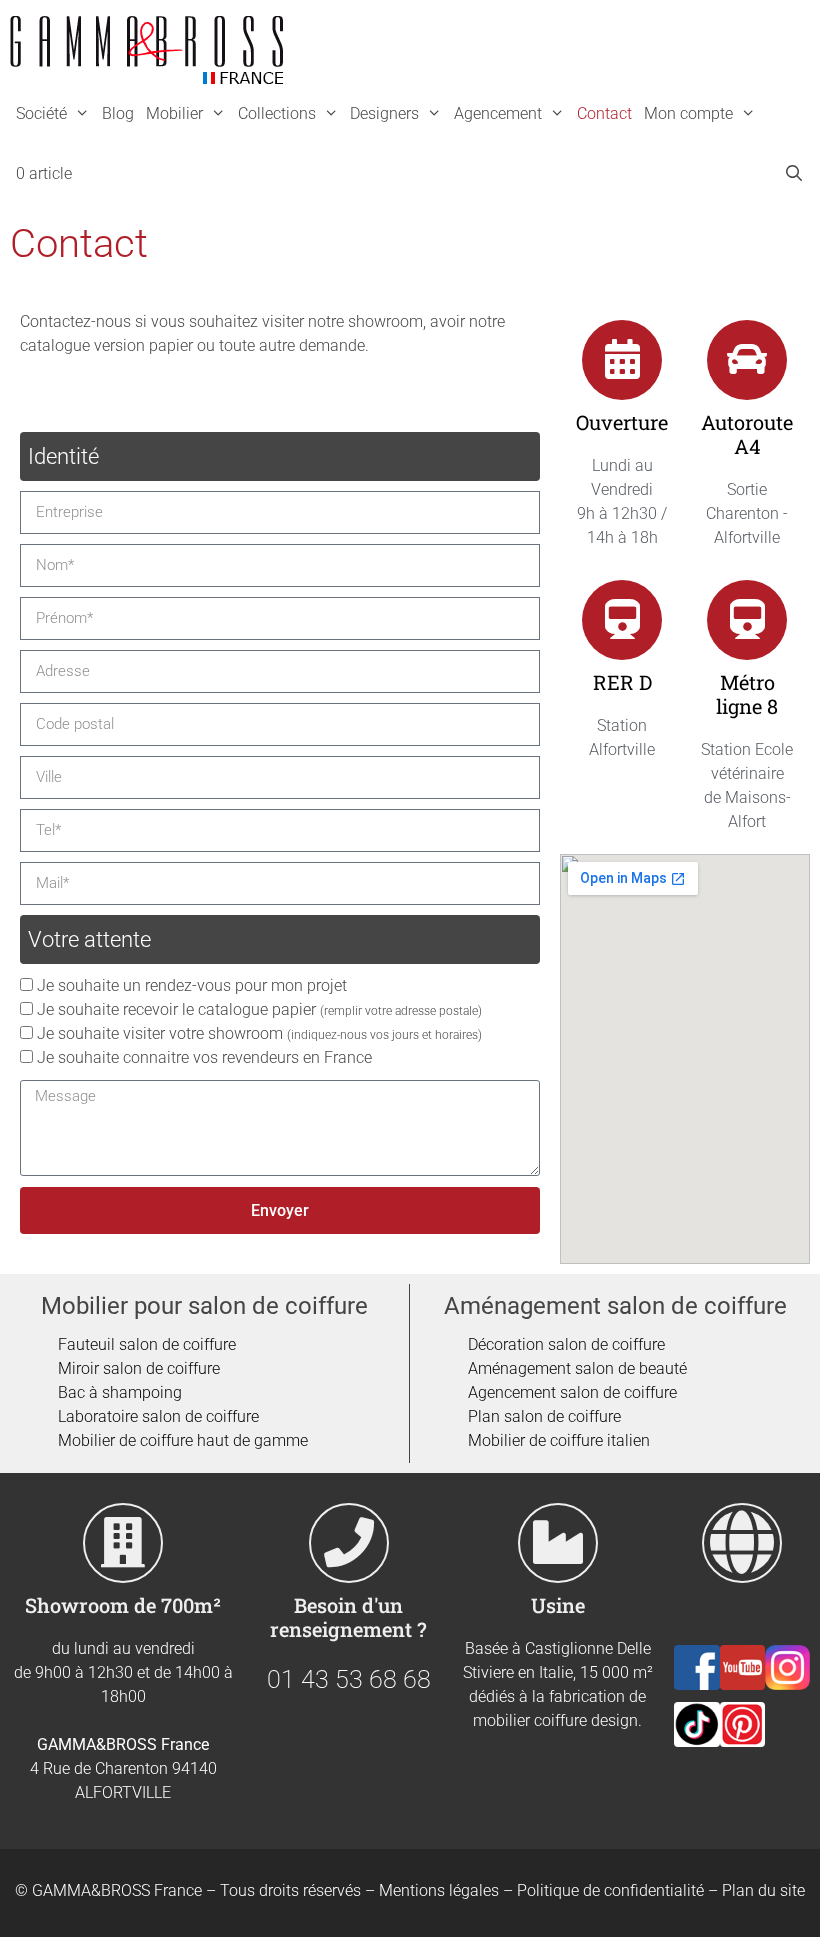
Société (41, 113)
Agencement (498, 113)
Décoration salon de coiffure (566, 1344)
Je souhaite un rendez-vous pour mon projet (192, 985)
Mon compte (688, 113)
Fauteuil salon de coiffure (147, 1344)
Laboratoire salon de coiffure (158, 1416)
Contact (604, 113)
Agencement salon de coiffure (572, 1392)
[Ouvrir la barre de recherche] (793, 174)
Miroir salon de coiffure (139, 1368)
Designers (384, 113)
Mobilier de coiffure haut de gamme (183, 1440)
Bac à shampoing (120, 1392)
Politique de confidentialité (610, 1890)
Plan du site (763, 1890)
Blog (118, 113)
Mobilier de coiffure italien (559, 1440)
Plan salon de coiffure (544, 1416)
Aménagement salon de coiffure (615, 1306)
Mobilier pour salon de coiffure (204, 1306)
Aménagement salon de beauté (577, 1368)
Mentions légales (439, 1890)
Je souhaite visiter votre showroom (259, 1033)
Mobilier (174, 113)
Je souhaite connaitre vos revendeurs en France (204, 1057)
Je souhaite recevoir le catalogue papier (259, 1009)
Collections (277, 113)
